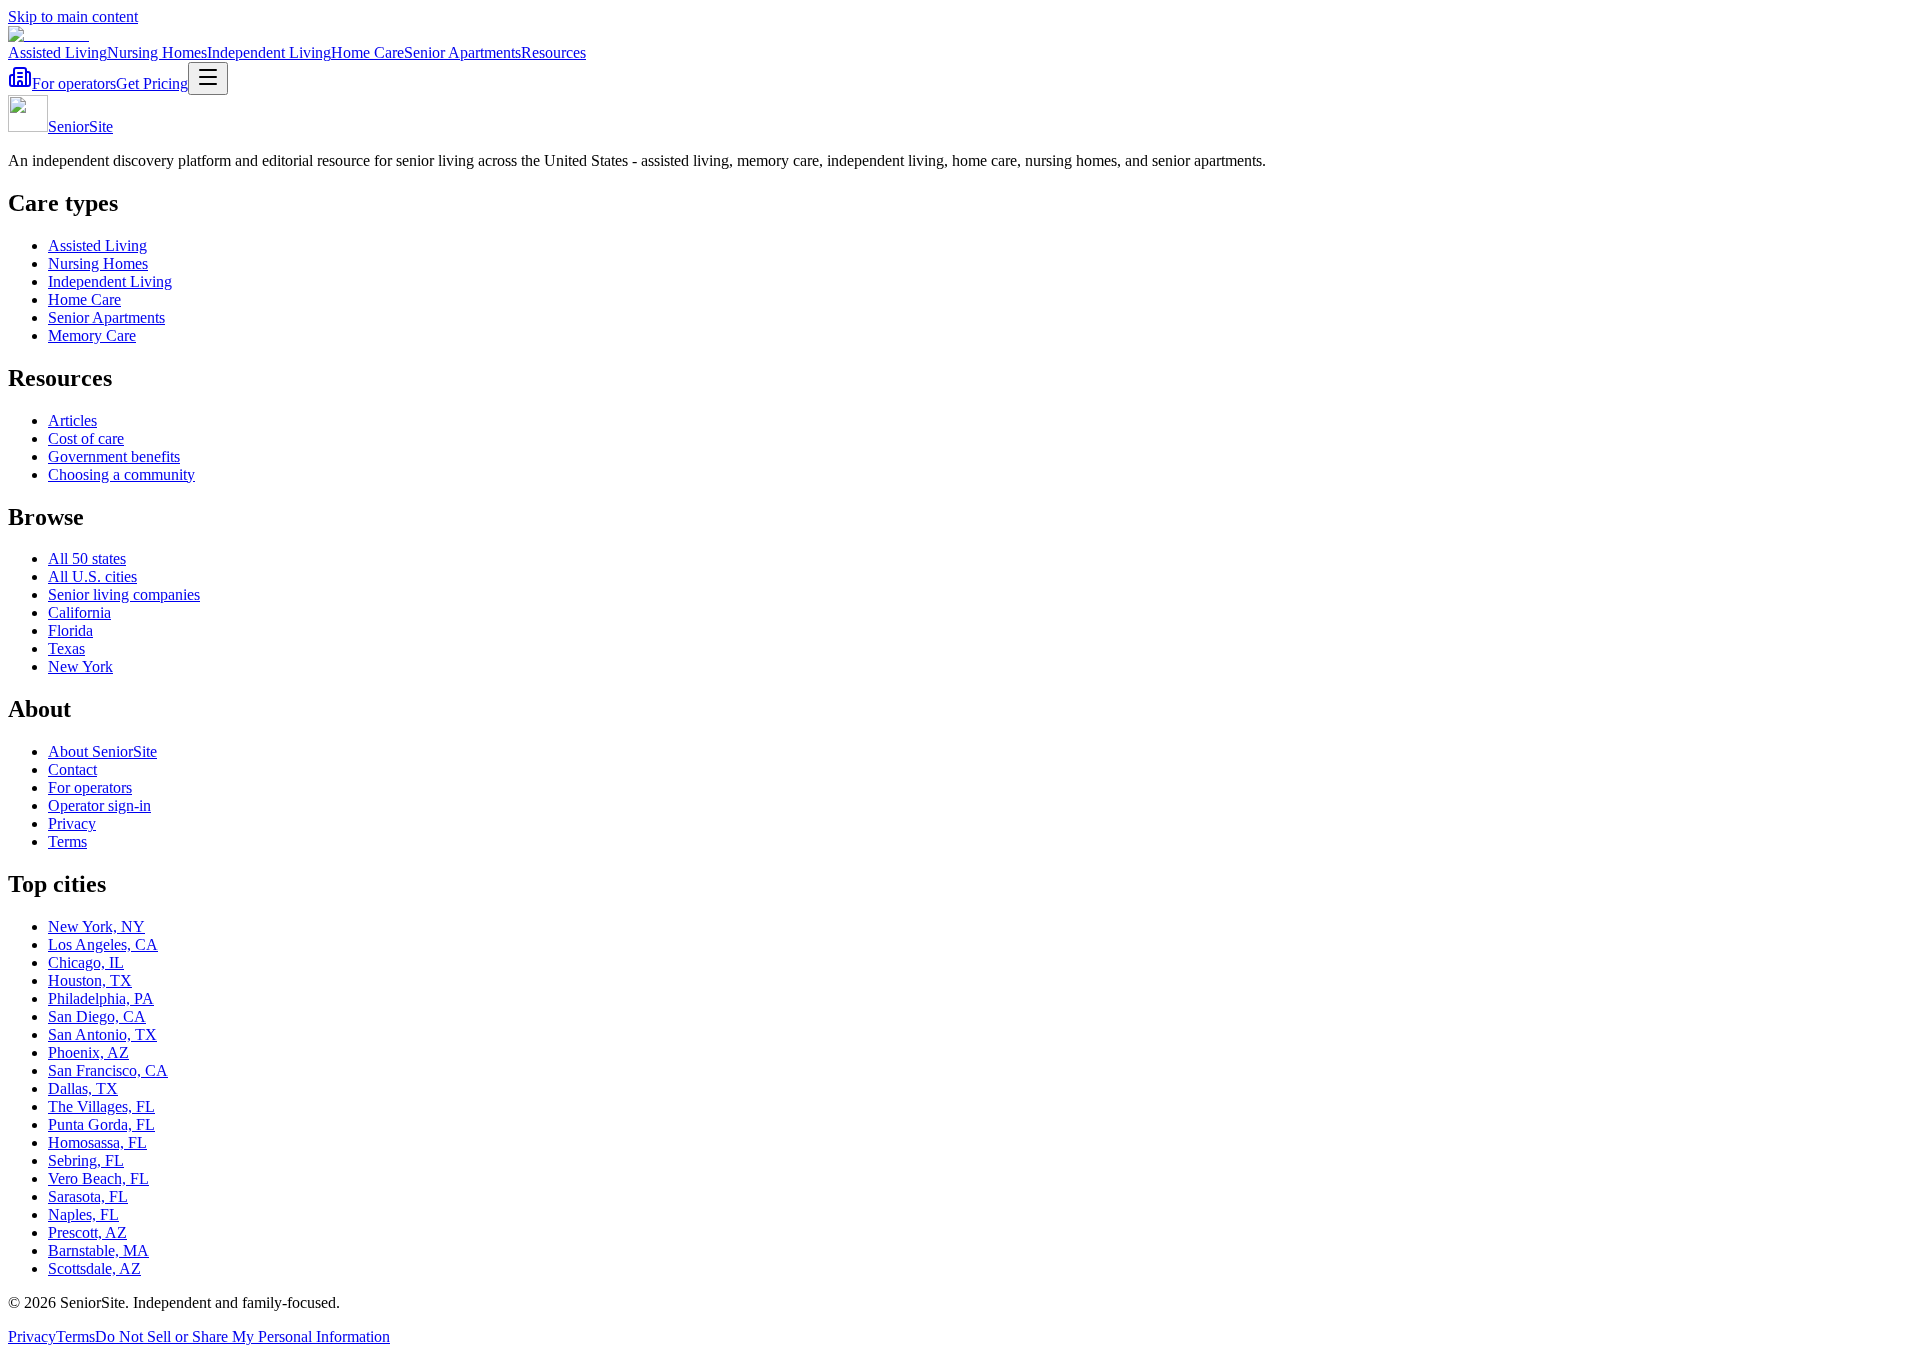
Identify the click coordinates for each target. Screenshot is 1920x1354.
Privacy (72, 823)
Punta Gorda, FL (101, 1124)
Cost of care (86, 438)
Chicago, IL (86, 962)
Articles (72, 420)
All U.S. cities (92, 576)
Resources (553, 52)
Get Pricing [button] (152, 83)
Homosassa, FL (97, 1142)
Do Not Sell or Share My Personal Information (242, 1336)
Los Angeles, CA (103, 944)
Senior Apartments (462, 52)
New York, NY (96, 926)
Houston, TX (90, 980)
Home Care (367, 52)
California (79, 612)
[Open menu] (208, 78)
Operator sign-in (99, 805)
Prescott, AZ (87, 1232)
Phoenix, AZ (88, 1052)
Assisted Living (57, 52)
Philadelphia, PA (101, 998)
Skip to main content (73, 16)
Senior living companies (124, 594)
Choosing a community (121, 474)
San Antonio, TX (102, 1034)
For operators (74, 83)
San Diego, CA (97, 1016)
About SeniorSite (102, 751)
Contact (72, 769)
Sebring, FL (86, 1160)
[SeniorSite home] (48, 34)
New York (80, 666)
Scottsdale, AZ (94, 1268)
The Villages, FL (101, 1106)
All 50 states (87, 558)
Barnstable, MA (98, 1250)
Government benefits (114, 456)
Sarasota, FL (88, 1196)
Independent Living (269, 52)
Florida (70, 630)
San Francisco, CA (108, 1070)
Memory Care (92, 335)
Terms (67, 841)
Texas (66, 648)
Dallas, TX (83, 1088)
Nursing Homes (157, 52)
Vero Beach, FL (98, 1178)
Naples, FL (83, 1214)
